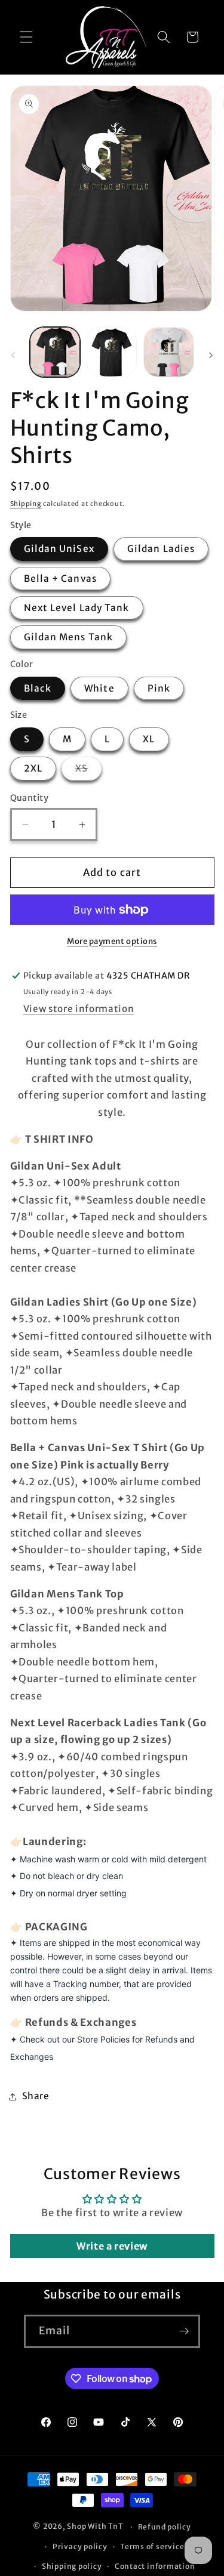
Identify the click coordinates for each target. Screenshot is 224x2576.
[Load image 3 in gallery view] (168, 352)
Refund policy (165, 2527)
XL (149, 739)
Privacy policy (80, 2546)
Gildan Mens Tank (69, 637)
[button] (26, 37)
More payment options (112, 941)
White (99, 688)
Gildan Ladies (161, 549)
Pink (159, 688)
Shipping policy (72, 2566)
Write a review (112, 2246)
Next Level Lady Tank (77, 608)
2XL (33, 768)
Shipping (26, 504)
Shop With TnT (95, 2527)
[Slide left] (13, 356)
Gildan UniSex (59, 549)
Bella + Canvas (60, 579)
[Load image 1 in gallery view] (55, 352)
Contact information (155, 2566)
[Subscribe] (184, 2331)
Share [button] (36, 2096)
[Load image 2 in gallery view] (112, 352)
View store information (79, 1009)
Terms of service (152, 2546)
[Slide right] (211, 356)
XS (88, 771)
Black (38, 688)
